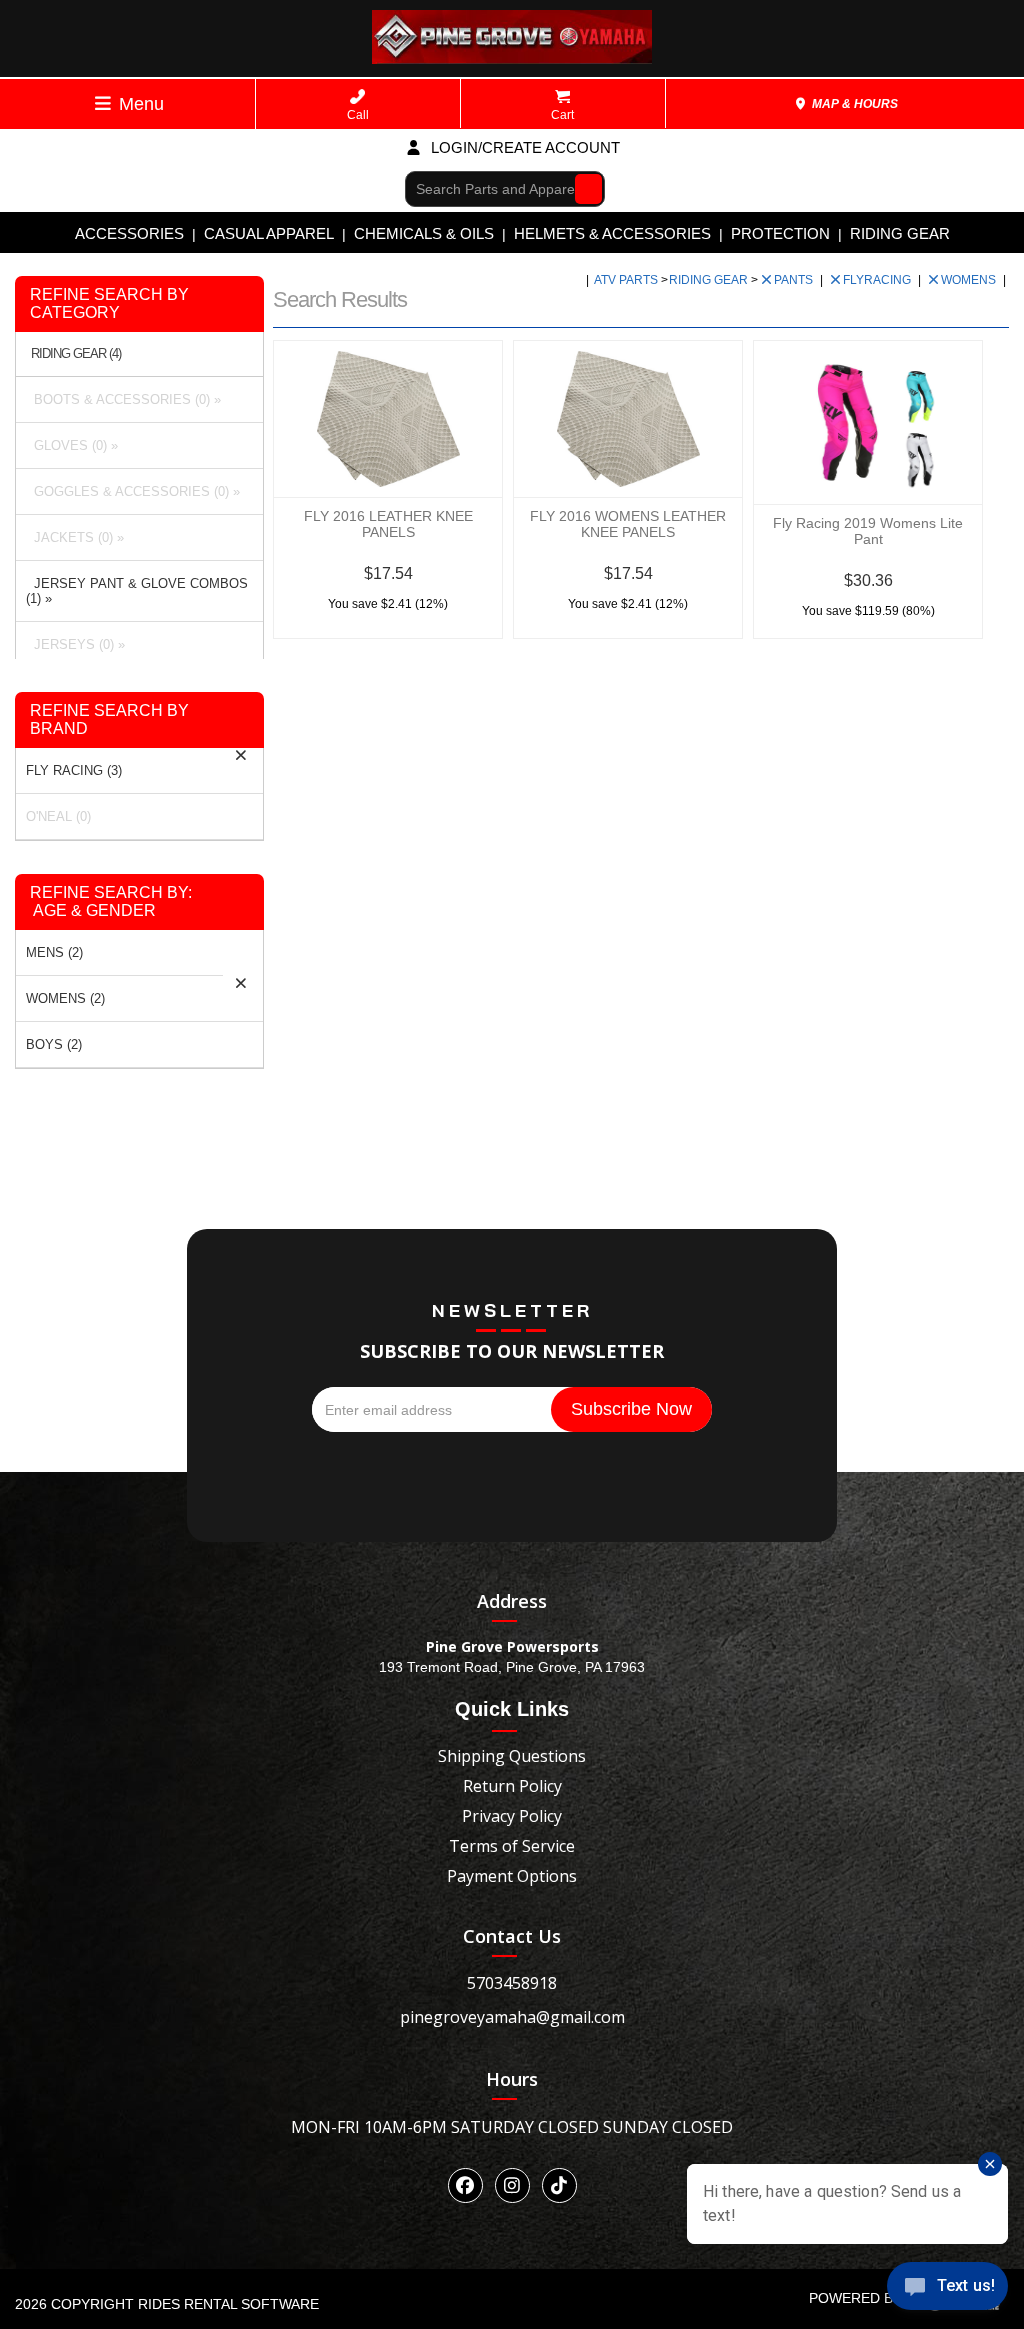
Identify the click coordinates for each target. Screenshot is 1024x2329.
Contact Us (512, 1936)
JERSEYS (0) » (75, 644)
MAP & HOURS (853, 104)
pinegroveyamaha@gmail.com (512, 2017)
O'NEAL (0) (58, 816)
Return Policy (512, 1786)
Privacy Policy (512, 1816)
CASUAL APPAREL (269, 233)
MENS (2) (54, 952)
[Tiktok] (559, 2185)
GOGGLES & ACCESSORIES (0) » (133, 491)
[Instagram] (512, 2185)
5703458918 (512, 1983)
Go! (583, 188)
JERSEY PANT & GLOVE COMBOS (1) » (137, 591)
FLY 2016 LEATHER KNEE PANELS (388, 524)
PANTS (795, 280)
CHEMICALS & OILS (424, 233)
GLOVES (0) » (72, 445)
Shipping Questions (512, 1756)
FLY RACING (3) (74, 770)
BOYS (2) (54, 1044)
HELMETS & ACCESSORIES (612, 233)
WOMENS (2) (65, 998)
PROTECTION (780, 233)
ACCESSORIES (129, 233)
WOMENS (970, 280)
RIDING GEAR (900, 233)
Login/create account (523, 147)
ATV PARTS (627, 280)
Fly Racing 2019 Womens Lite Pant (868, 531)
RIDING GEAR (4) (76, 354)
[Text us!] (947, 2289)
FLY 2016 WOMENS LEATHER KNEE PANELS (628, 524)
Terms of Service (512, 1846)
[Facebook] (465, 2185)
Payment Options (512, 1876)
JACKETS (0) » (75, 537)
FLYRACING (878, 280)
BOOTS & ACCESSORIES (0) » (123, 399)
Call (358, 115)
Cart (562, 115)
